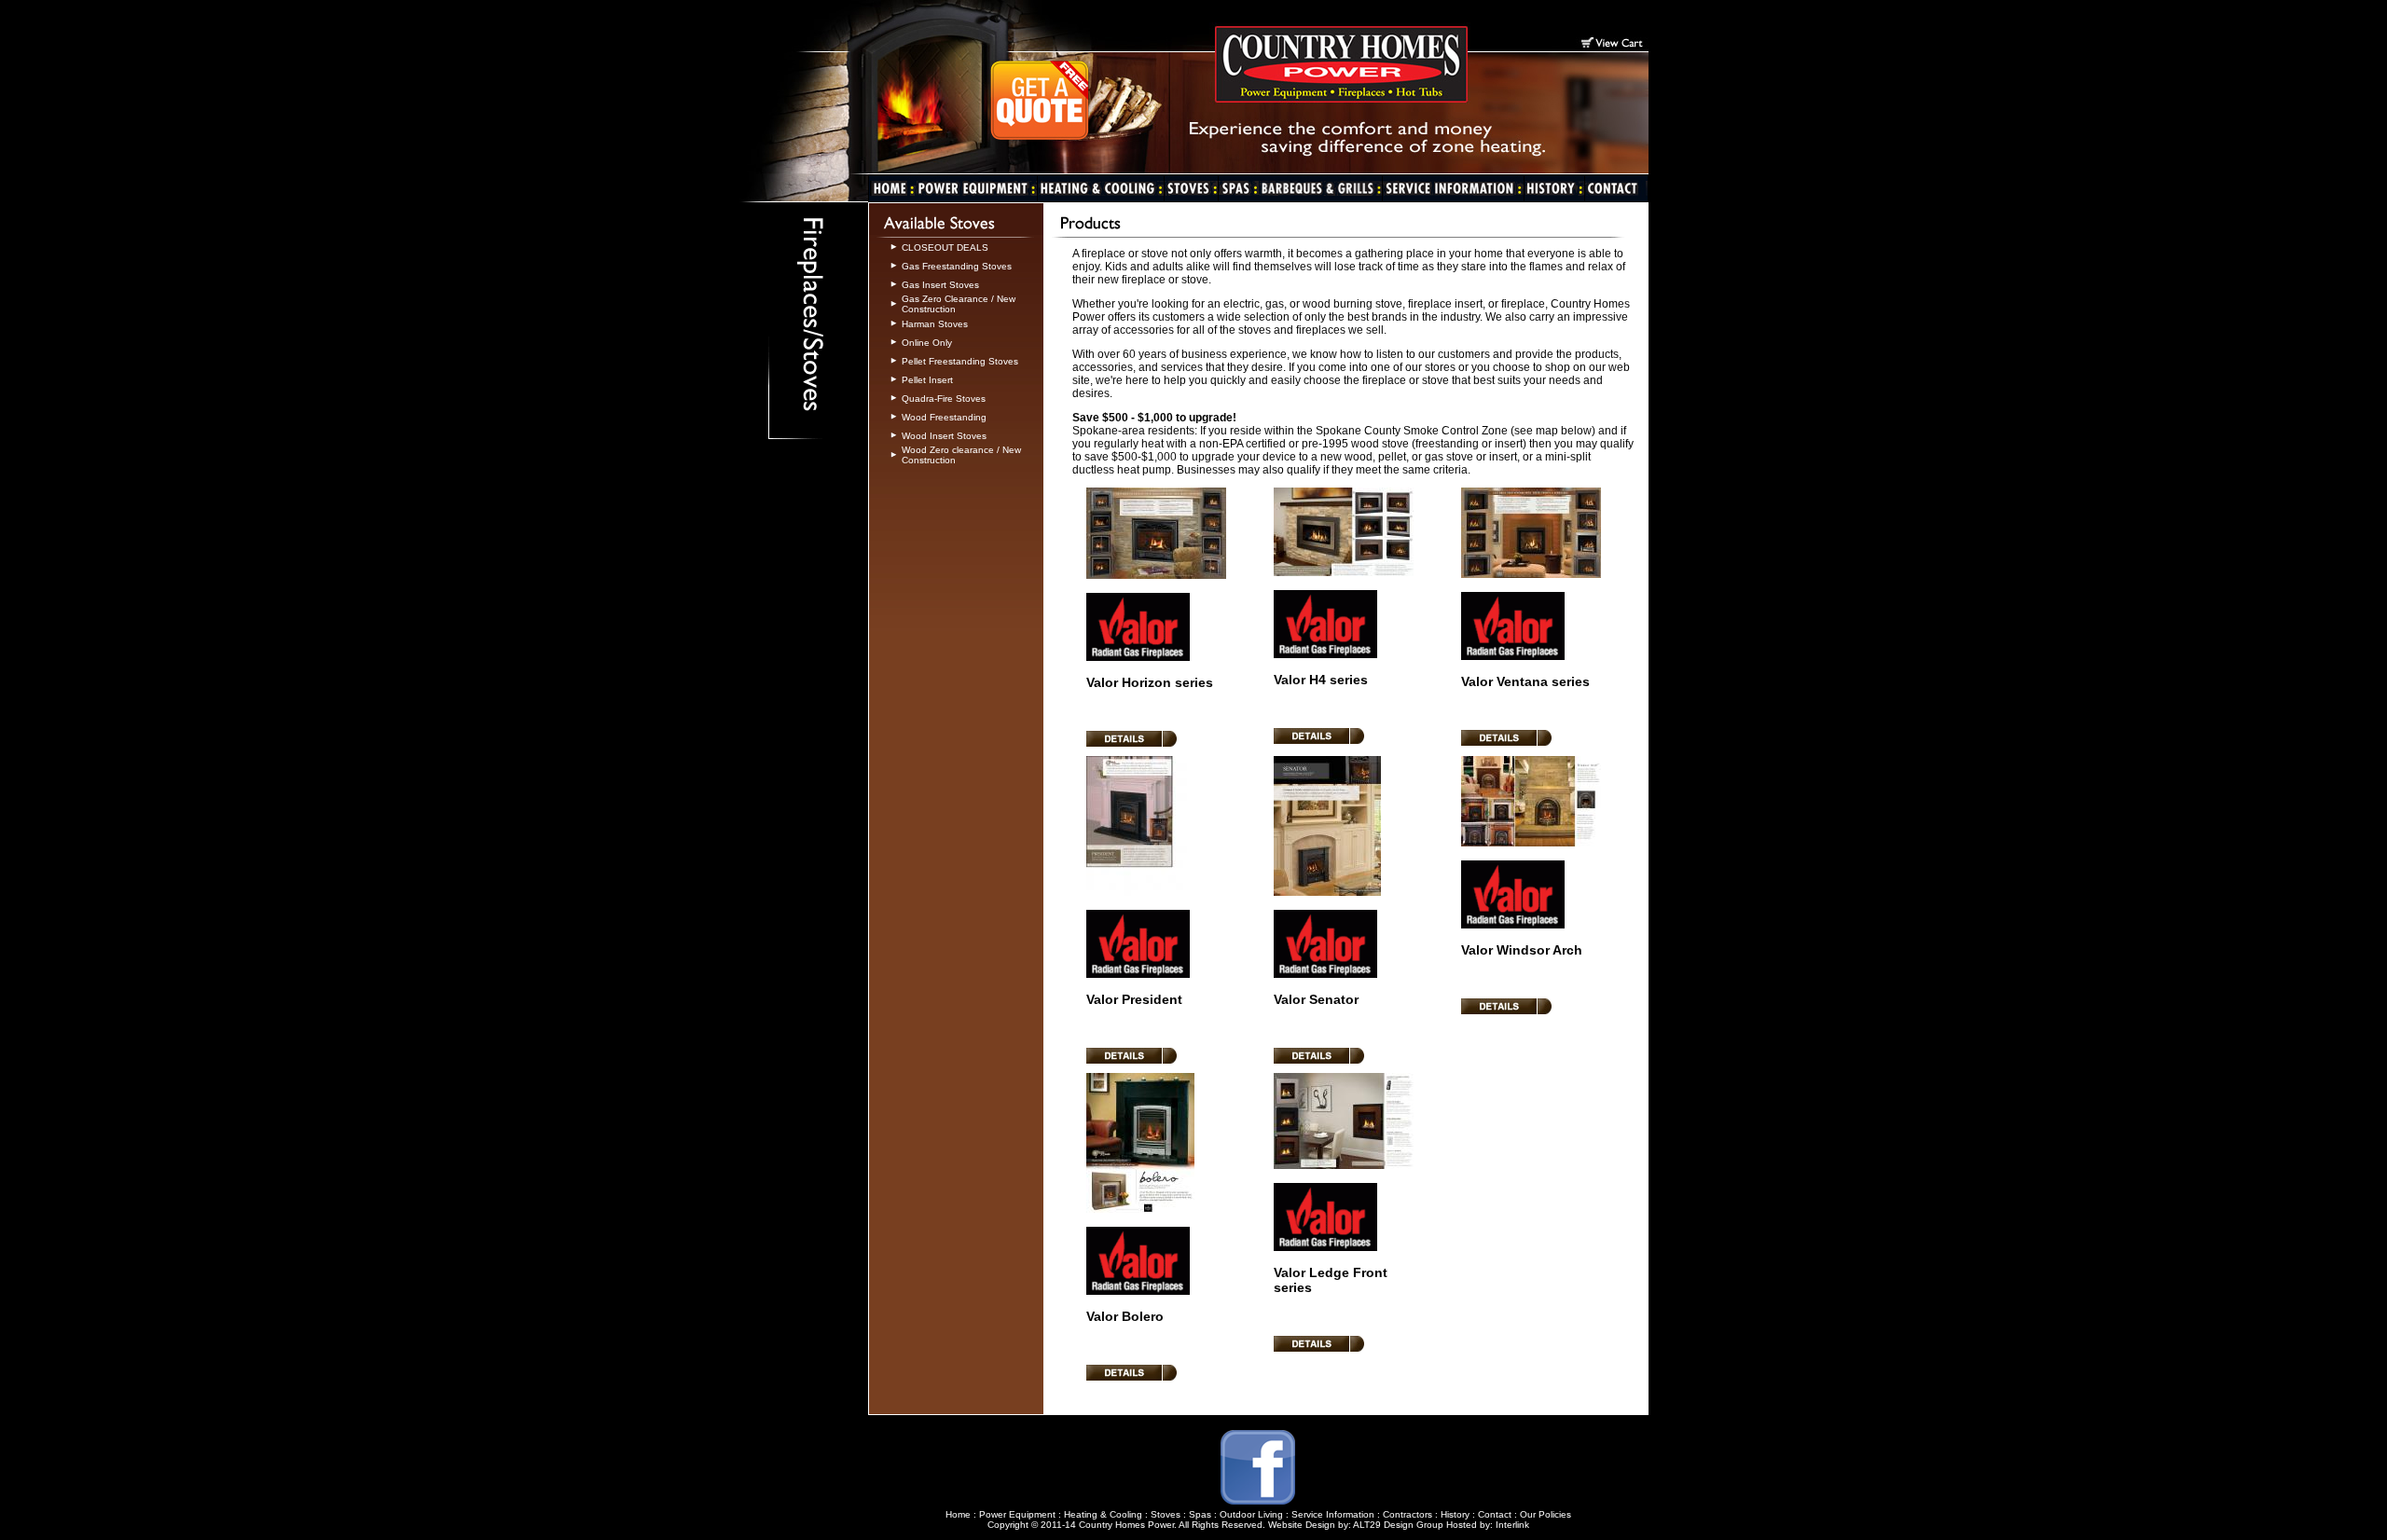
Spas (1200, 1514)
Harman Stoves (935, 324)
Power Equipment (1017, 1514)
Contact (1495, 1514)
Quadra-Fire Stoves (944, 399)
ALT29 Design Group (1398, 1525)
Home (958, 1514)
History (1455, 1514)
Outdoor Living (1251, 1514)
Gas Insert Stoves (940, 285)
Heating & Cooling (1103, 1514)
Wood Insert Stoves (944, 436)
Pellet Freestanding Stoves (960, 361)
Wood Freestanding (944, 417)
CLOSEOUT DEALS (945, 247)
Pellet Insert (927, 380)
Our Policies (1545, 1514)
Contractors (1407, 1514)
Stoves (1166, 1514)
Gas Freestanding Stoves (957, 266)
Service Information (1333, 1514)
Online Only (927, 343)
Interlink (1512, 1525)
